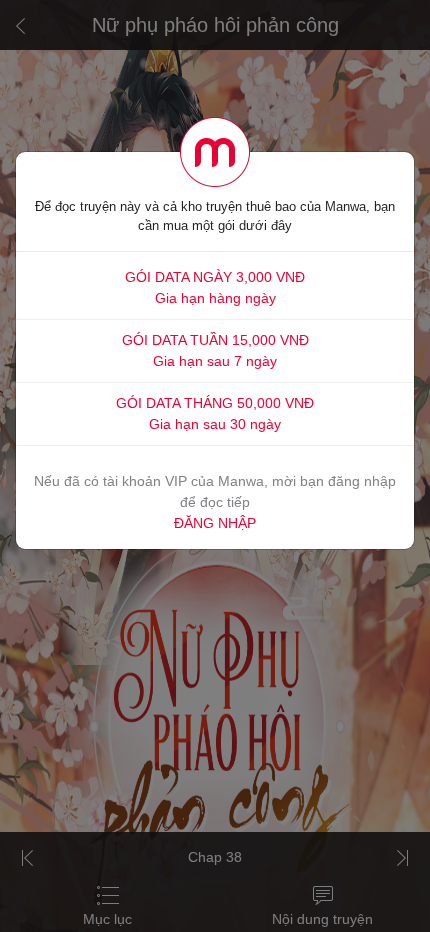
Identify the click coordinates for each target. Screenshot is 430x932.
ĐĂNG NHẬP (215, 523)
